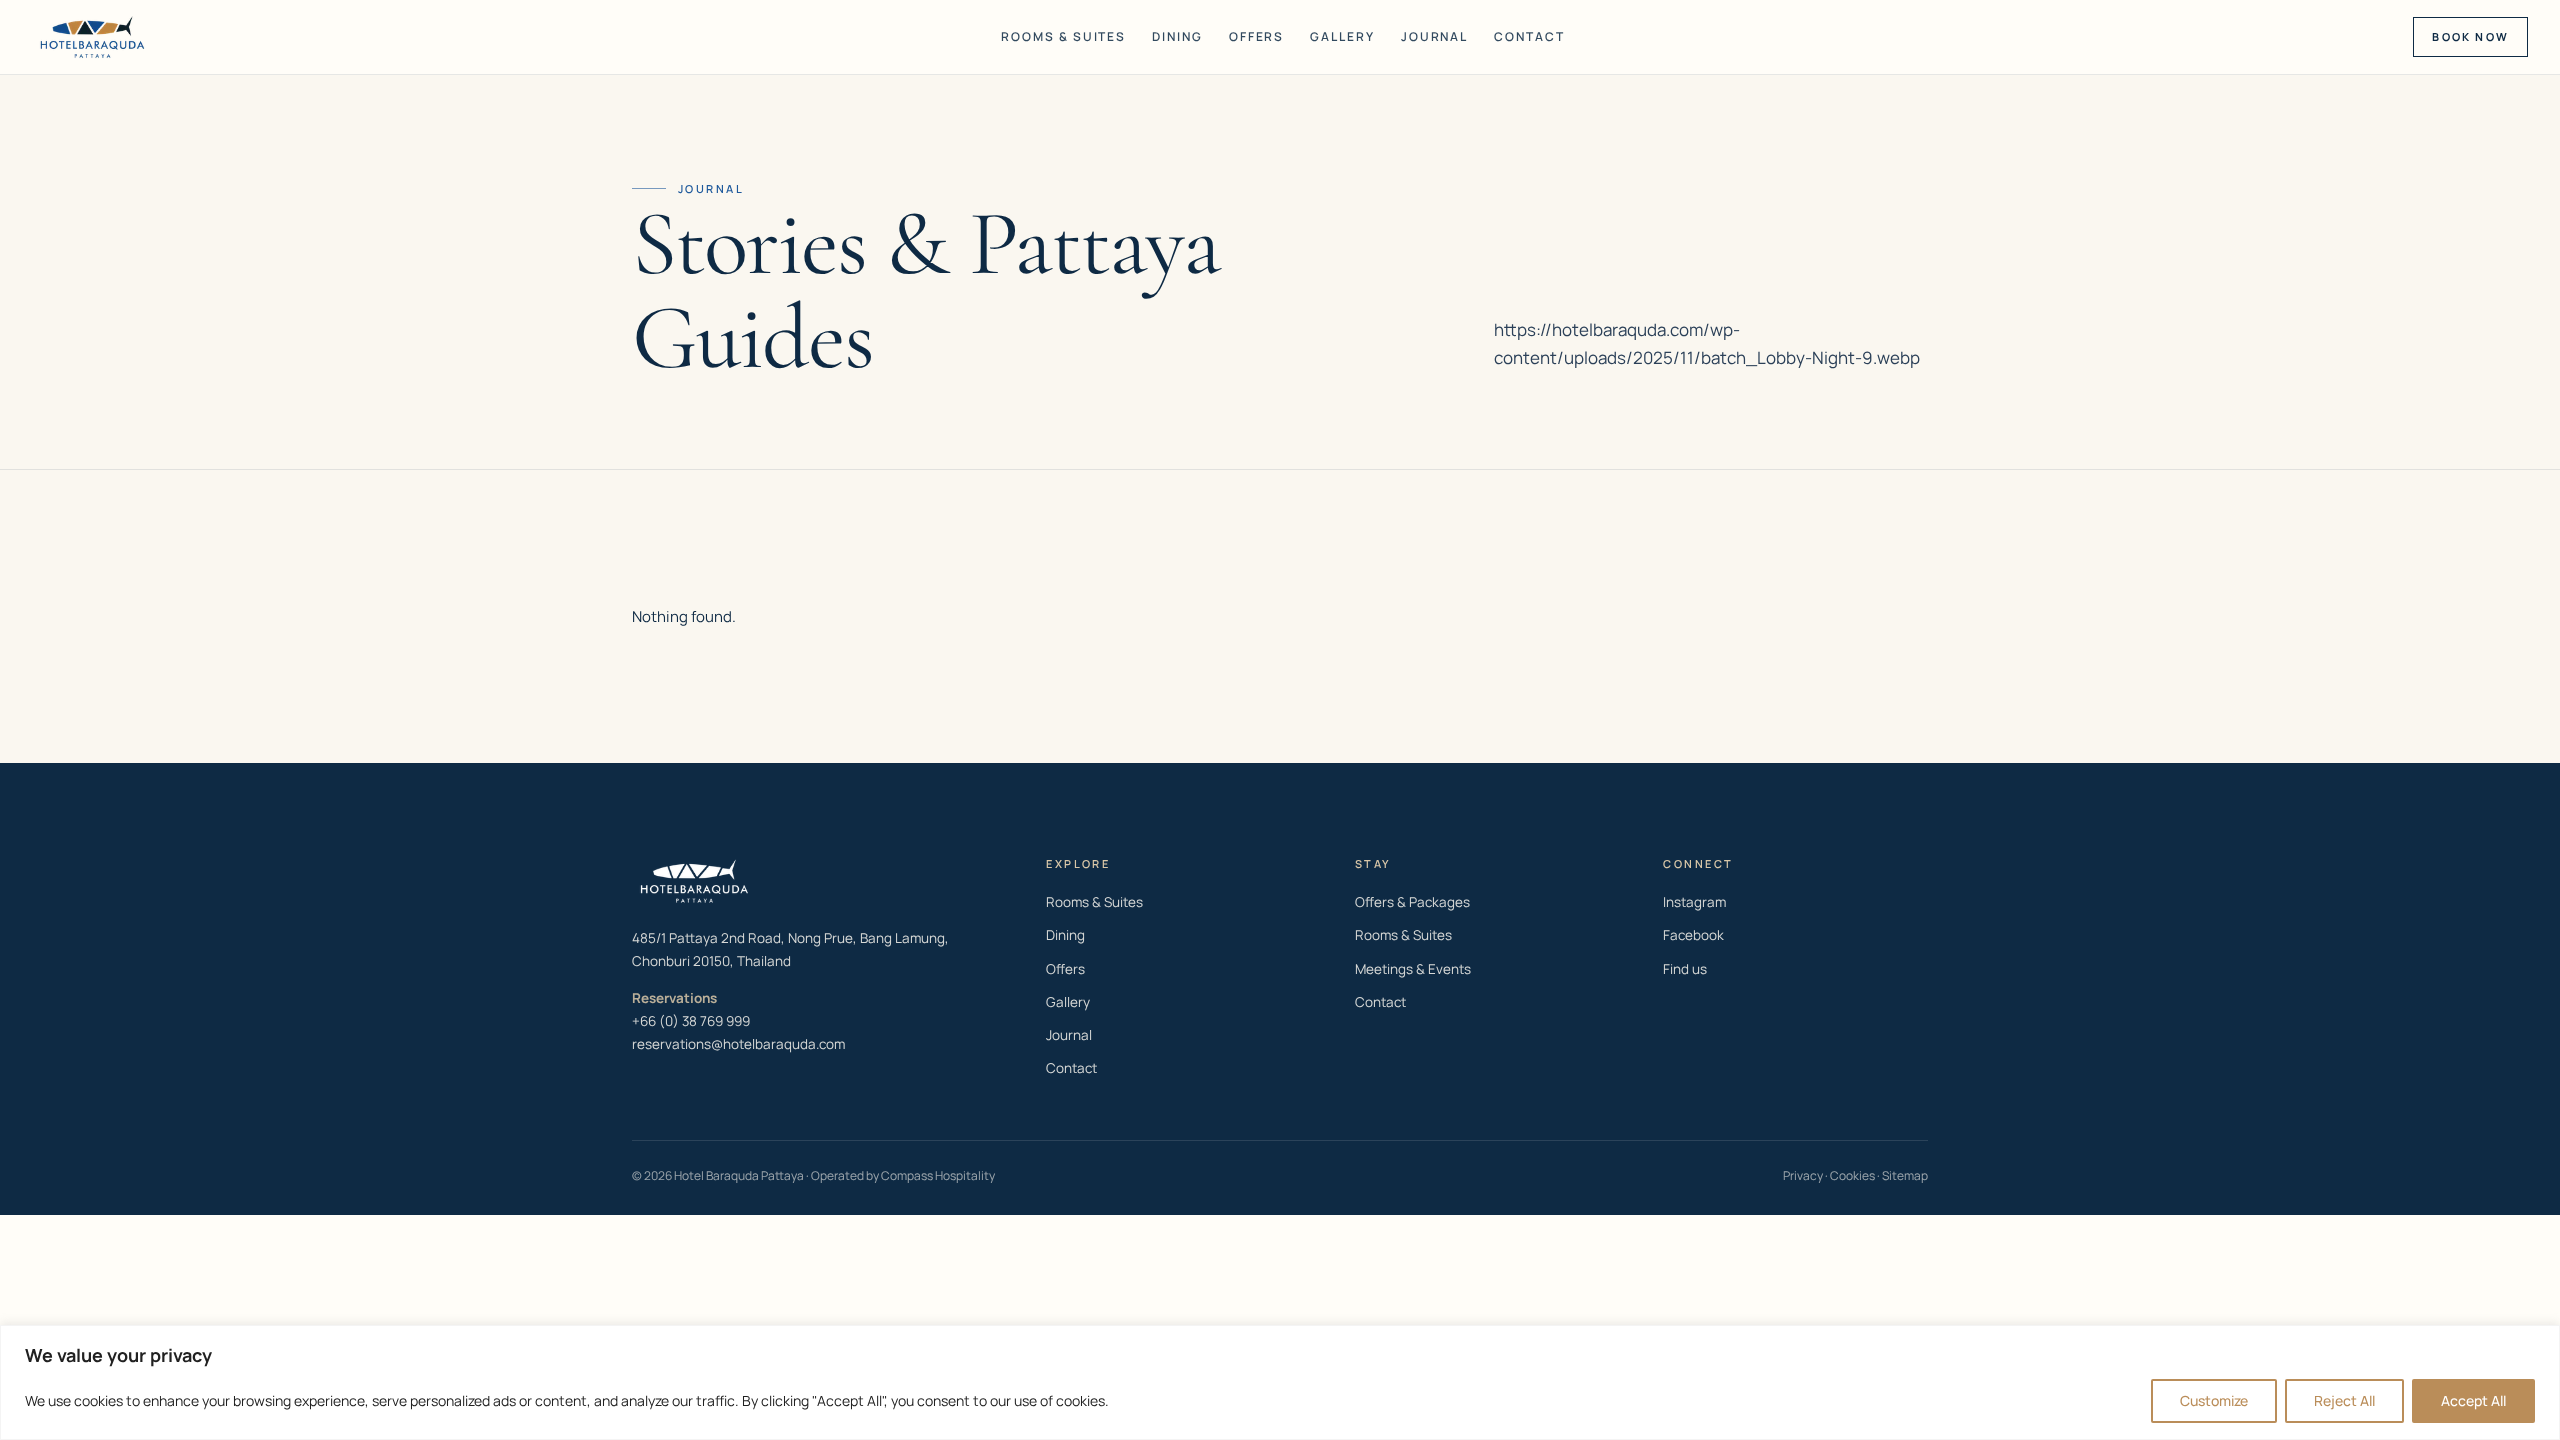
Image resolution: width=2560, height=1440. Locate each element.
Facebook (1693, 935)
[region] (1280, 1382)
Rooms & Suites (1063, 36)
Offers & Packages (1412, 902)
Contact (1529, 36)
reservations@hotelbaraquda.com (738, 1044)
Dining (1177, 36)
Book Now (2470, 36)
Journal (1434, 36)
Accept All (2473, 1400)
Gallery (1342, 36)
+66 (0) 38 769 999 (691, 1021)
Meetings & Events (1413, 969)
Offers (1257, 36)
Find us (1685, 969)
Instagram (1694, 902)
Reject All (2344, 1400)
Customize (2214, 1400)
